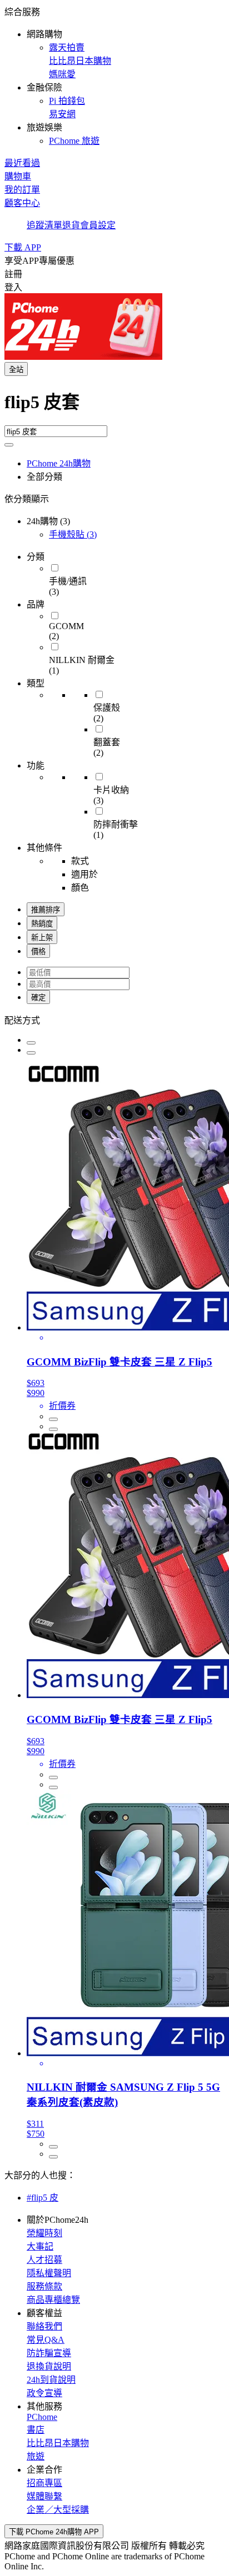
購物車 (18, 176)
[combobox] (114, 406)
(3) (73, 534)
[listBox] (114, 1020)
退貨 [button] (71, 225)
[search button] (9, 445)
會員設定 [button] (98, 225)
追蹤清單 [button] (44, 225)
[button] (114, 76)
